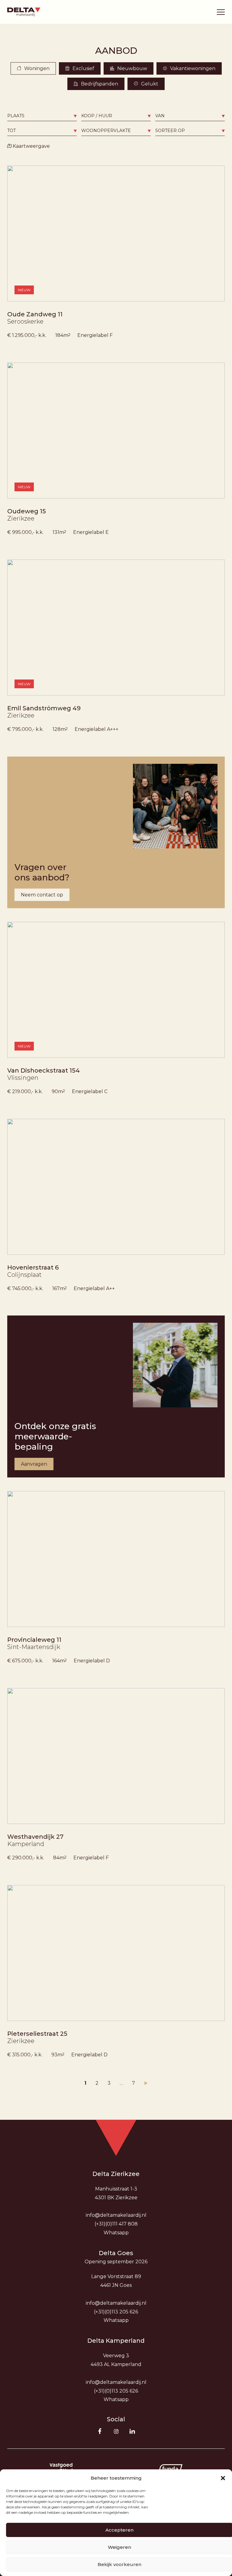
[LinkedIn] (132, 2431)
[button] (223, 2478)
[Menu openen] (221, 12)
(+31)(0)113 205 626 (116, 2312)
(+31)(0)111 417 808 (116, 2224)
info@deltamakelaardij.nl (116, 2215)
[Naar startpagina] (24, 12)
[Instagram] (116, 2431)
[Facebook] (100, 2431)
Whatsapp (116, 2233)
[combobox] (42, 116)
